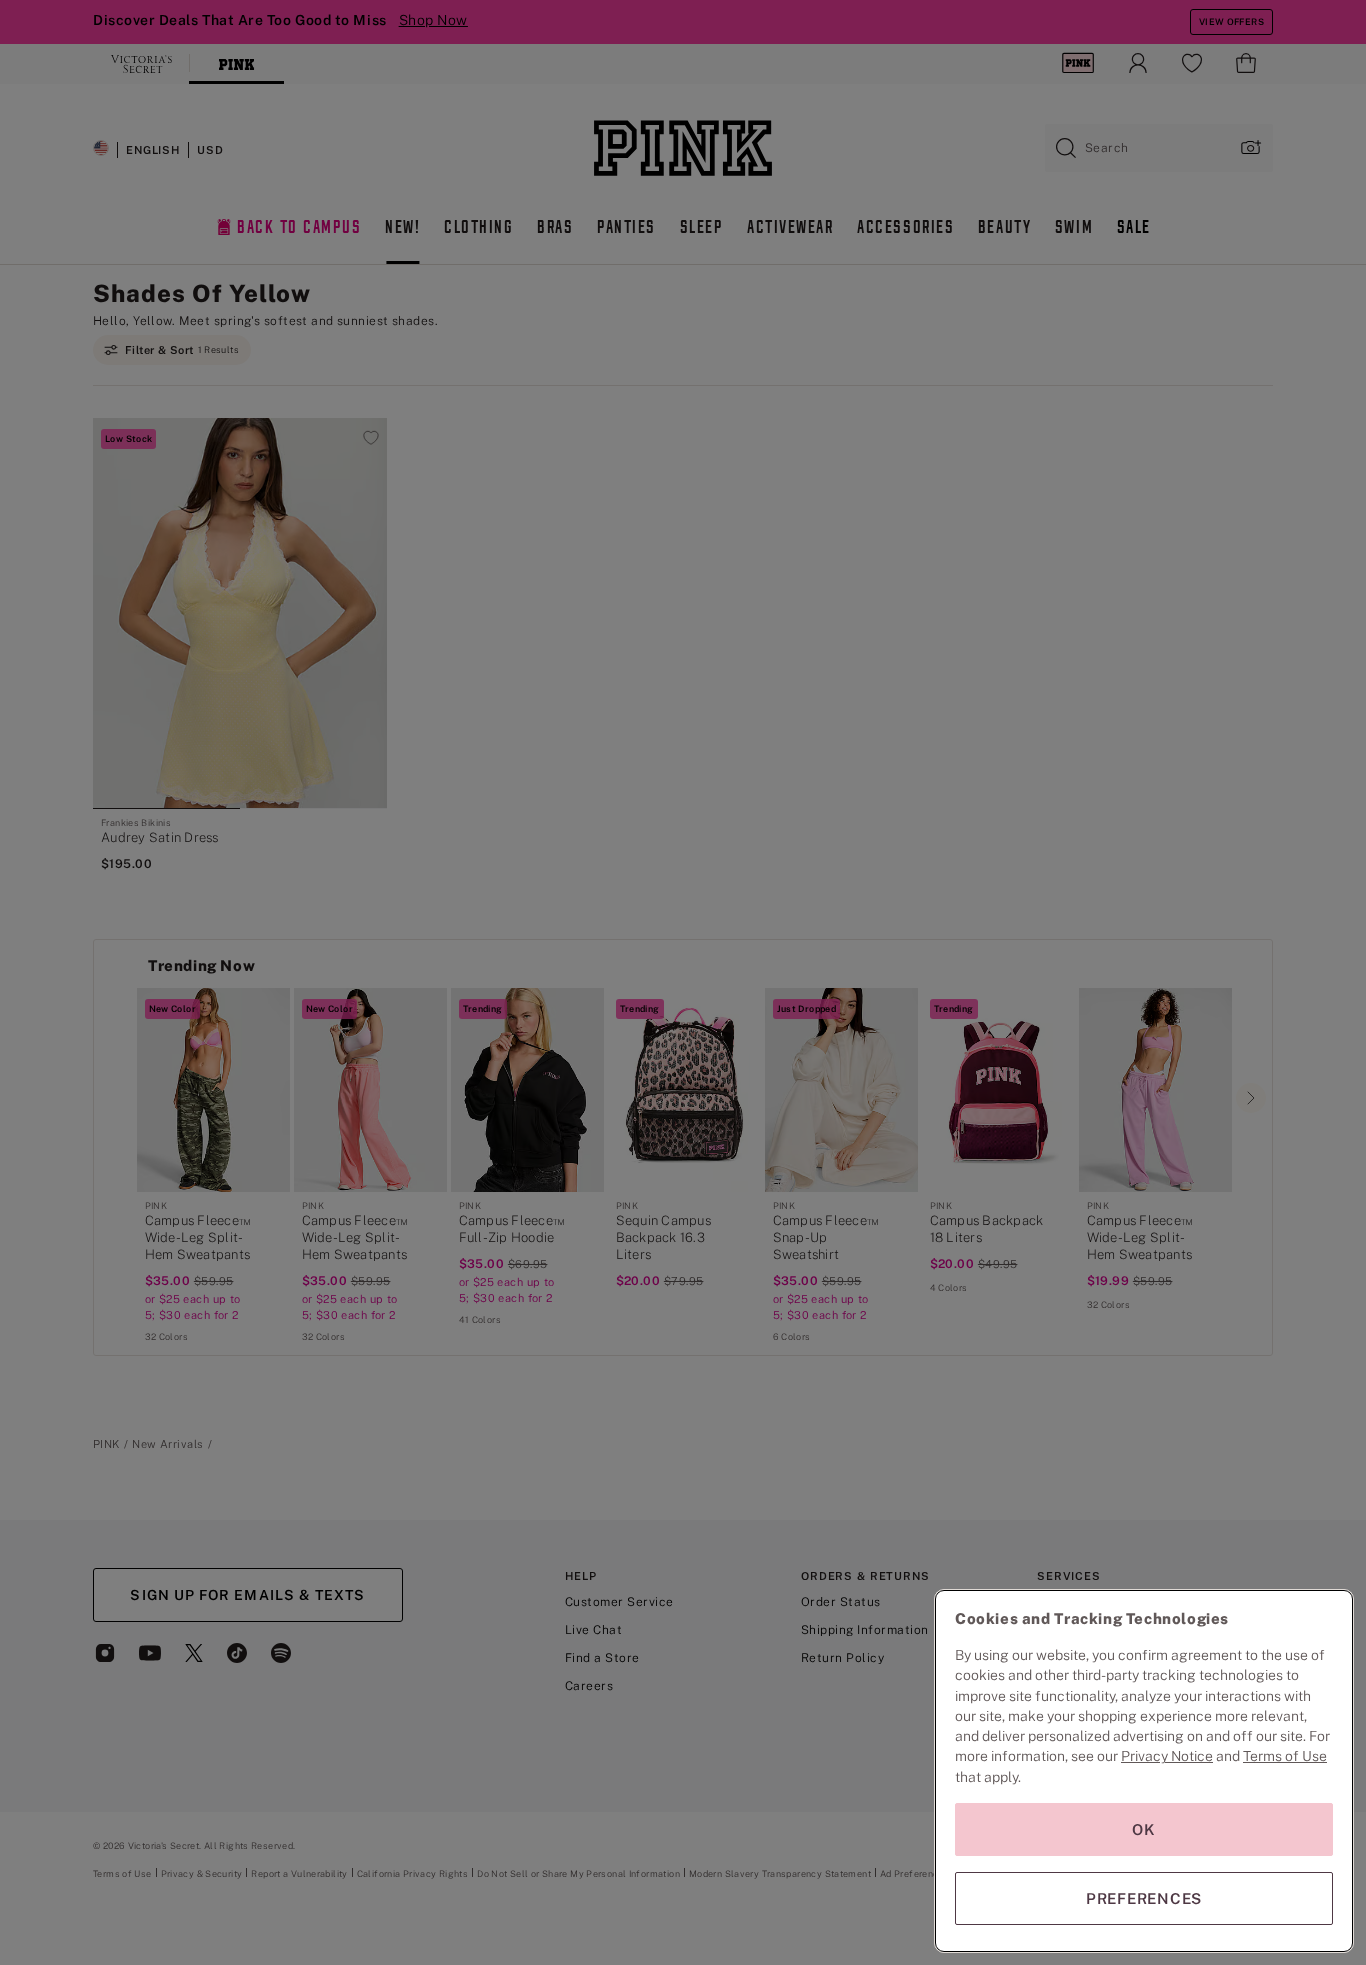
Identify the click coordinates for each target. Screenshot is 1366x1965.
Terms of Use (1285, 1756)
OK (1144, 1829)
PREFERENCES (1144, 1898)
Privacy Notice (1167, 1756)
